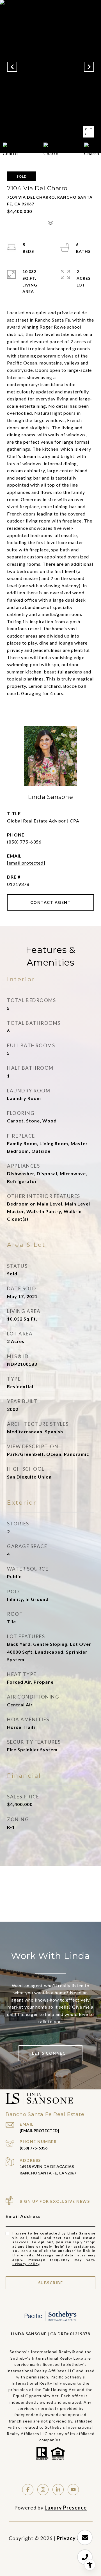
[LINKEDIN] (58, 2490)
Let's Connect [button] (50, 2053)
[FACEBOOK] (28, 2490)
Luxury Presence (66, 2508)
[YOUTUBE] (73, 2490)
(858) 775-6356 (24, 842)
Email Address (23, 2216)
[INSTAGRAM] (43, 2490)
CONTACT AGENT (51, 902)
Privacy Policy (26, 2264)
